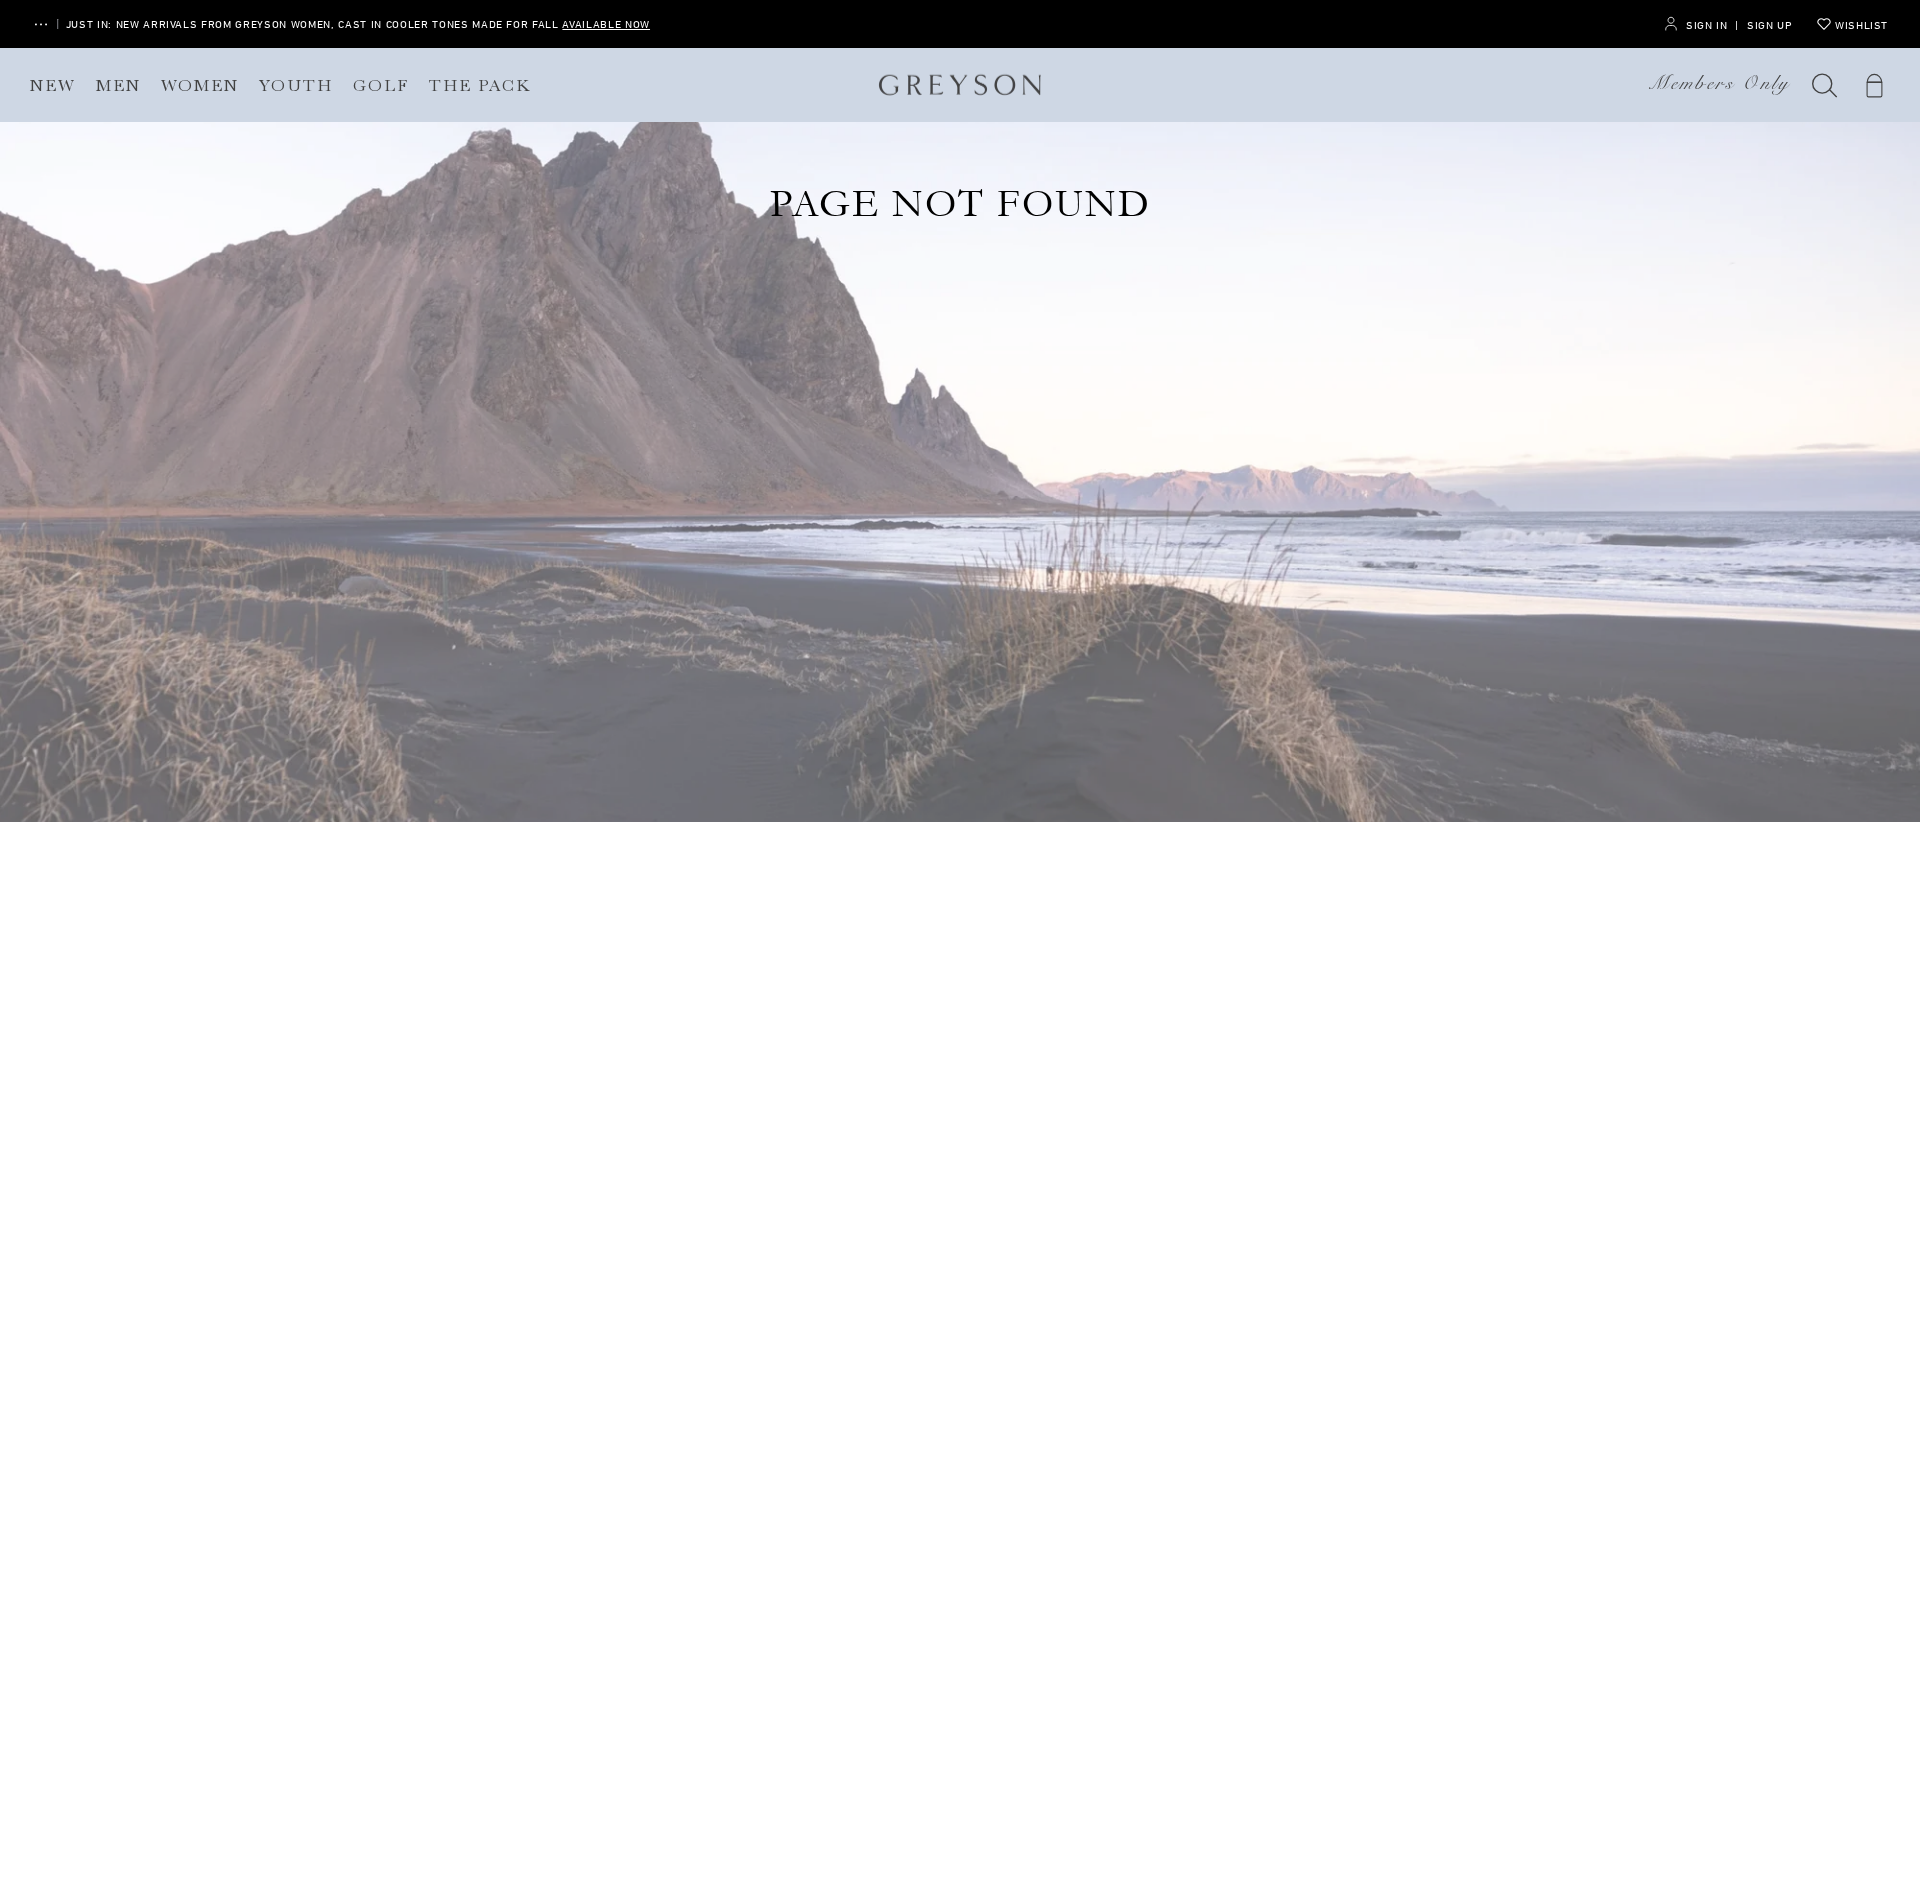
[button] (1825, 85)
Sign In (1706, 24)
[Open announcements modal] (41, 24)
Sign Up (1769, 24)
